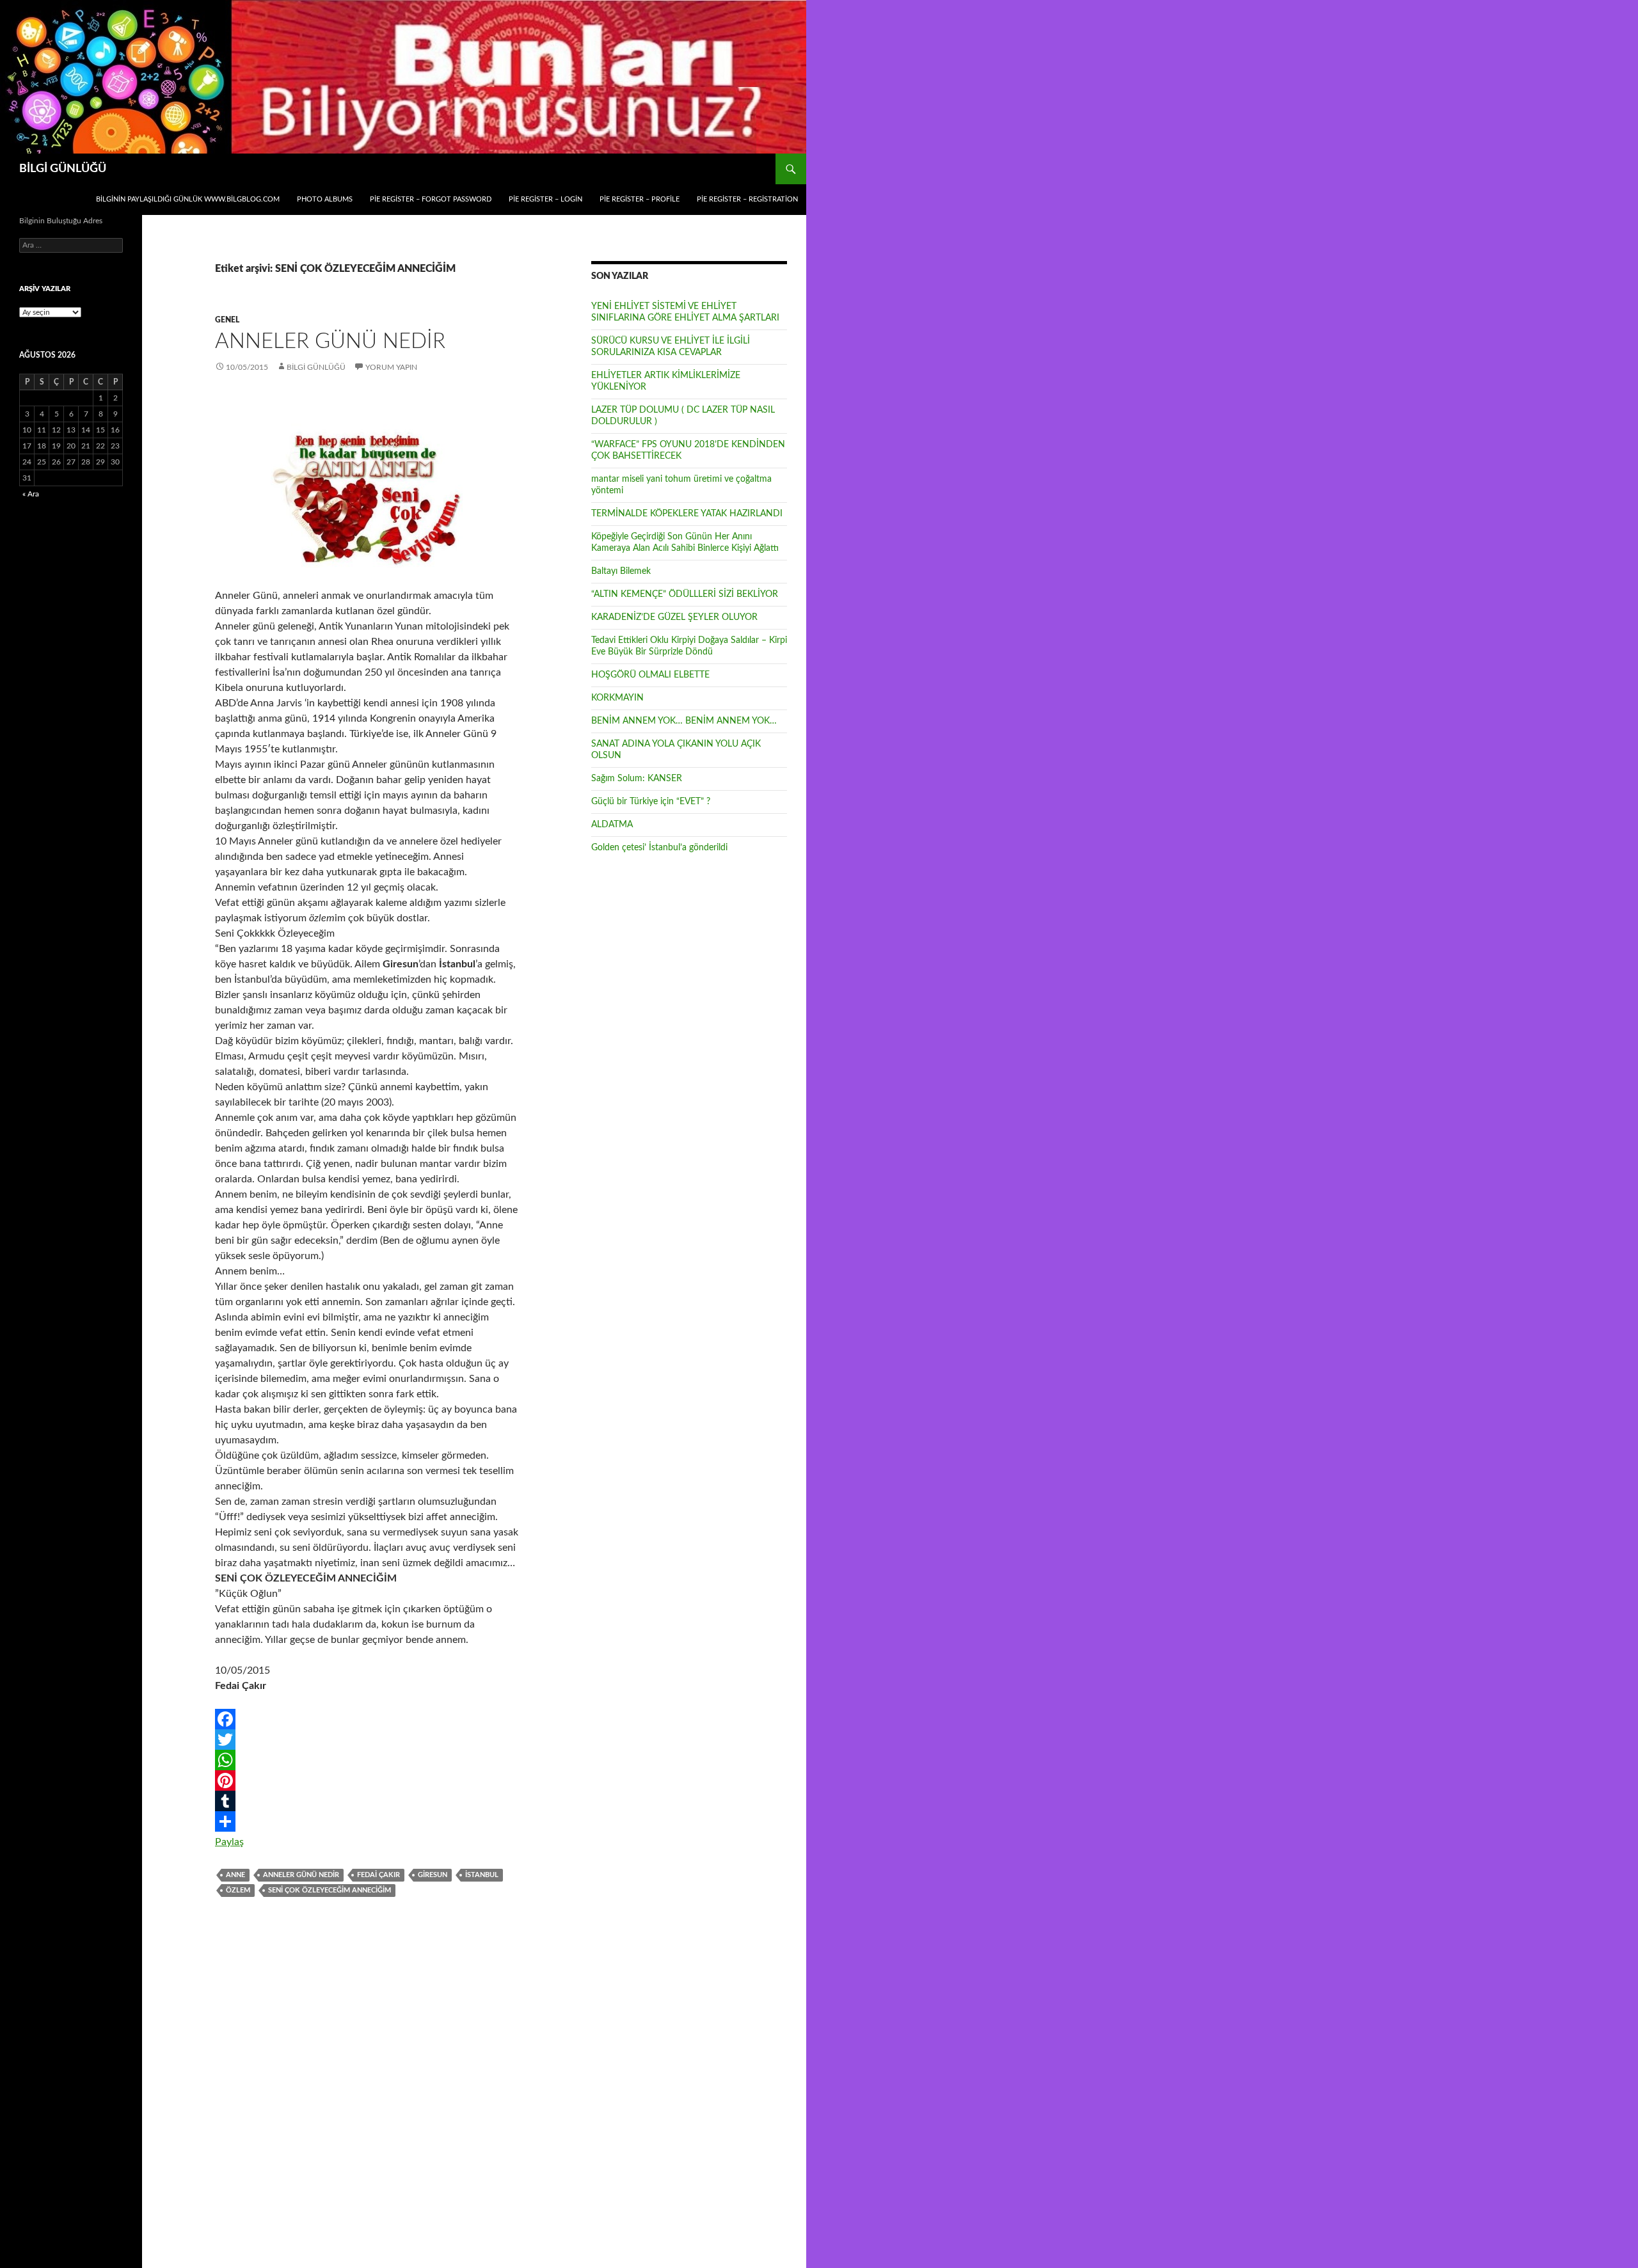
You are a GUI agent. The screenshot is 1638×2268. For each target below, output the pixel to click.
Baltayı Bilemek (621, 571)
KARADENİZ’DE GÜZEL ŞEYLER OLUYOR (674, 617)
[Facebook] (367, 1719)
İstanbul (482, 1875)
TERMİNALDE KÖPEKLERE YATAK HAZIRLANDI (687, 514)
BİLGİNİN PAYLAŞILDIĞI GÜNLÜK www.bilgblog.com (188, 199)
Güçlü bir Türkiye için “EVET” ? (651, 802)
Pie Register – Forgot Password (431, 199)
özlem (238, 1890)
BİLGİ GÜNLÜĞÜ (63, 169)
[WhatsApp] (367, 1760)
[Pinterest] (367, 1780)
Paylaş (229, 1842)
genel (227, 320)
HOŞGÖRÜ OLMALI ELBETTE (650, 675)
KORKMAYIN (617, 698)
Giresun (433, 1875)
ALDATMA (612, 825)
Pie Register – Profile (640, 199)
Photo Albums (325, 199)
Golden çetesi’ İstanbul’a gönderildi (659, 848)
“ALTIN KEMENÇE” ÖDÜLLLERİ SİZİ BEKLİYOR (685, 594)
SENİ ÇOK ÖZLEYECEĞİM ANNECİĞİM (330, 1890)
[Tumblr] (367, 1801)
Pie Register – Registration (747, 199)
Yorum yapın (391, 367)
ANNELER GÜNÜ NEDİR (330, 341)
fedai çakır (378, 1875)
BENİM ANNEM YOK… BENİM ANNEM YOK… (684, 721)
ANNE (235, 1875)
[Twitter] (367, 1740)
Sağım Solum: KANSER (637, 779)
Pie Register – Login (545, 199)
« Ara (31, 494)
